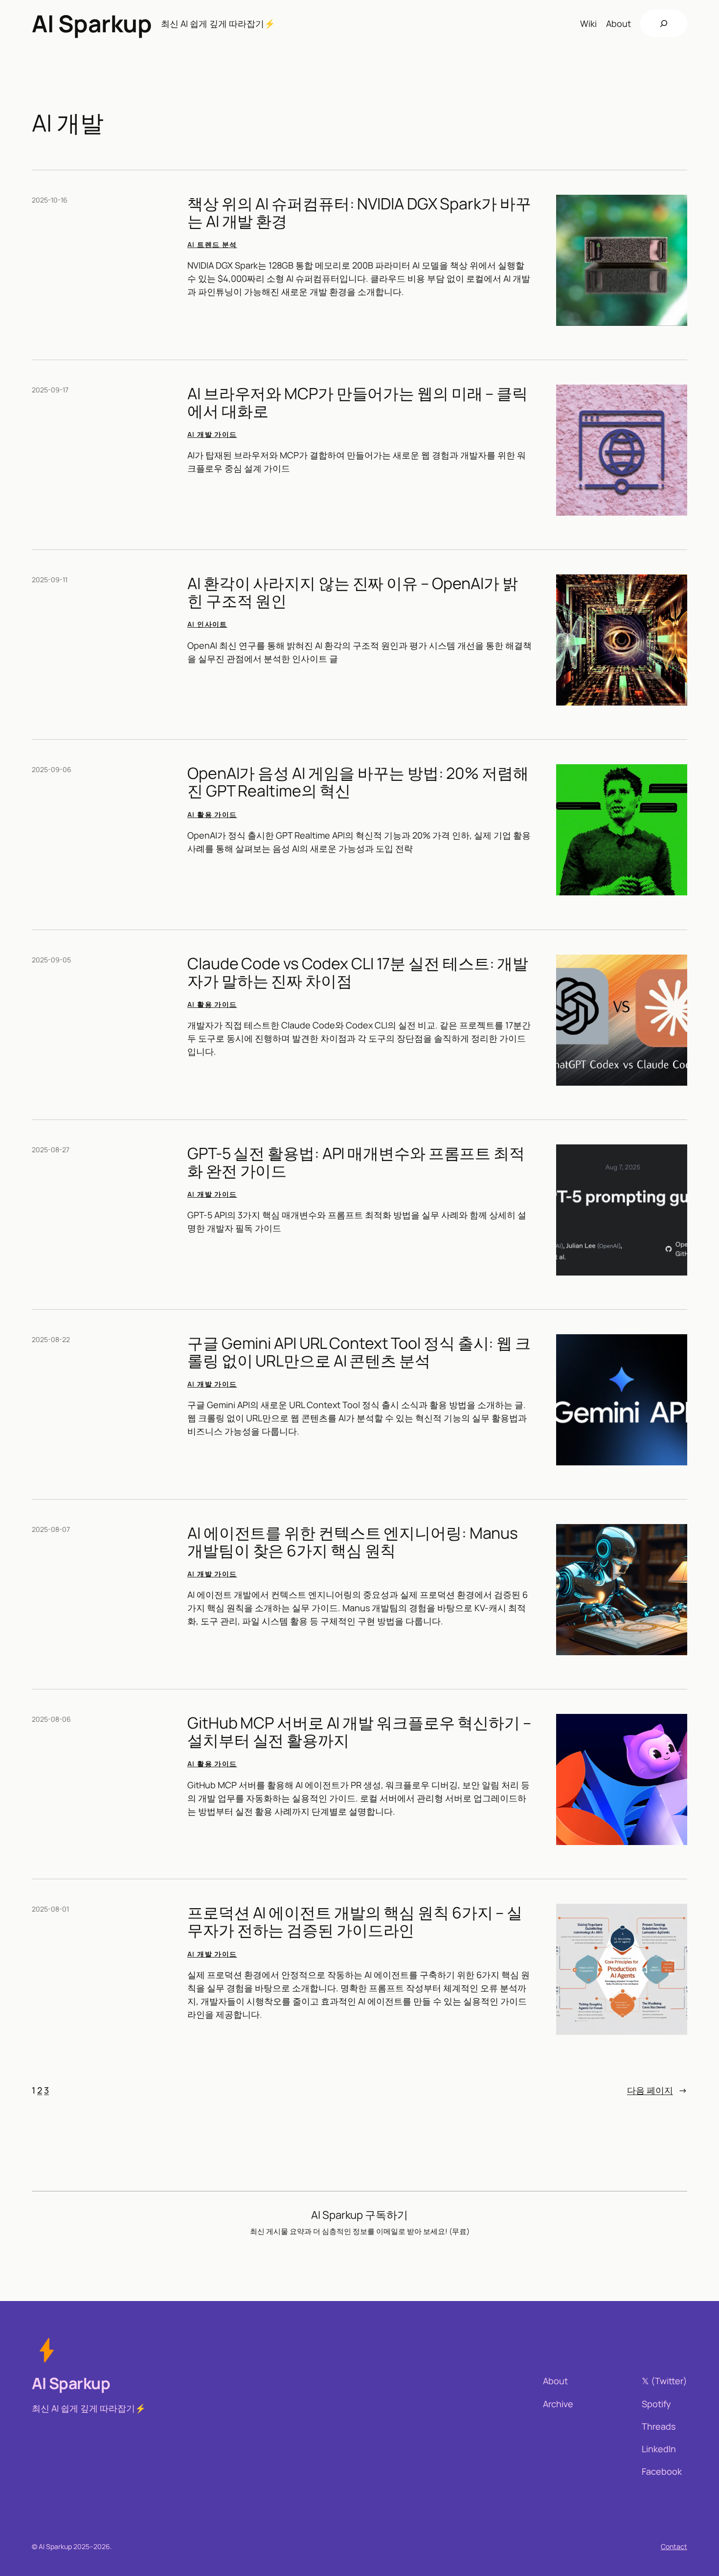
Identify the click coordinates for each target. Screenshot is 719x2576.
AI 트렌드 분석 (212, 244)
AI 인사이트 (207, 624)
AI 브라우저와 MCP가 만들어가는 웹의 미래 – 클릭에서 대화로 (358, 402)
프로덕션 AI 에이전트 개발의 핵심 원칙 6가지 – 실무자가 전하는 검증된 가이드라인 (355, 1921)
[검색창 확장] (664, 23)
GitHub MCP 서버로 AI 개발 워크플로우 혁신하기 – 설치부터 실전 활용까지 (359, 1732)
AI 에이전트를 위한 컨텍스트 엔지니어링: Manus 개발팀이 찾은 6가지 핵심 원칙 (353, 1542)
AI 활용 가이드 (212, 814)
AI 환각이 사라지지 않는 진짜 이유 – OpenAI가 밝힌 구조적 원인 (353, 592)
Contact (674, 2546)
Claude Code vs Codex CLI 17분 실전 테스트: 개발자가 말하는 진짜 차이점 (358, 972)
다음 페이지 (657, 2090)
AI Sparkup (92, 23)
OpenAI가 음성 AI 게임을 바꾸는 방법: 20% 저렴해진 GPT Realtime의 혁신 (358, 782)
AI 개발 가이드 (212, 434)
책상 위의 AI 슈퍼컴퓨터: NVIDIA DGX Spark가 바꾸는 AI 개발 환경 (359, 212)
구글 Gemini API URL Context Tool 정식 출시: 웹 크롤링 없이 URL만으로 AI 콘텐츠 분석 (359, 1352)
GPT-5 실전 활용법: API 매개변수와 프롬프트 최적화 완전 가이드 (356, 1162)
